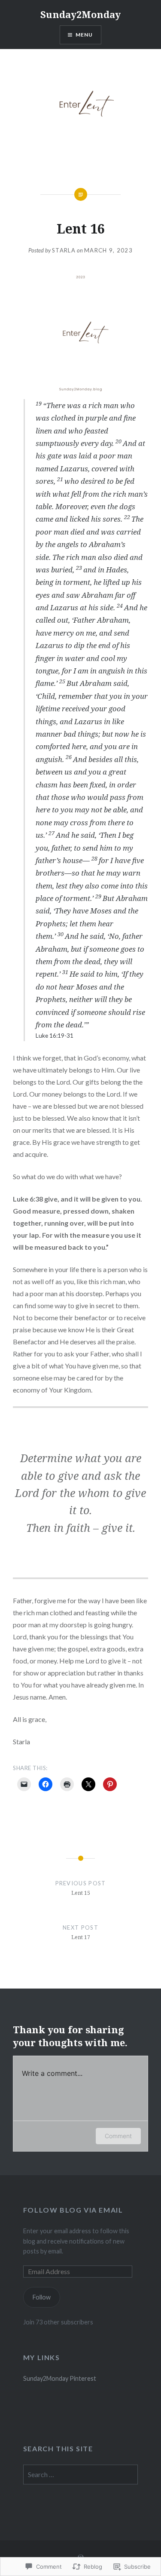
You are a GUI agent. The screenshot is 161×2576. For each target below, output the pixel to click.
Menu (84, 35)
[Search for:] (81, 2475)
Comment (118, 2136)
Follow (42, 2297)
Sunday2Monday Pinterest (60, 2378)
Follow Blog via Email (73, 2210)
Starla (64, 250)
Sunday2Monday (80, 14)
